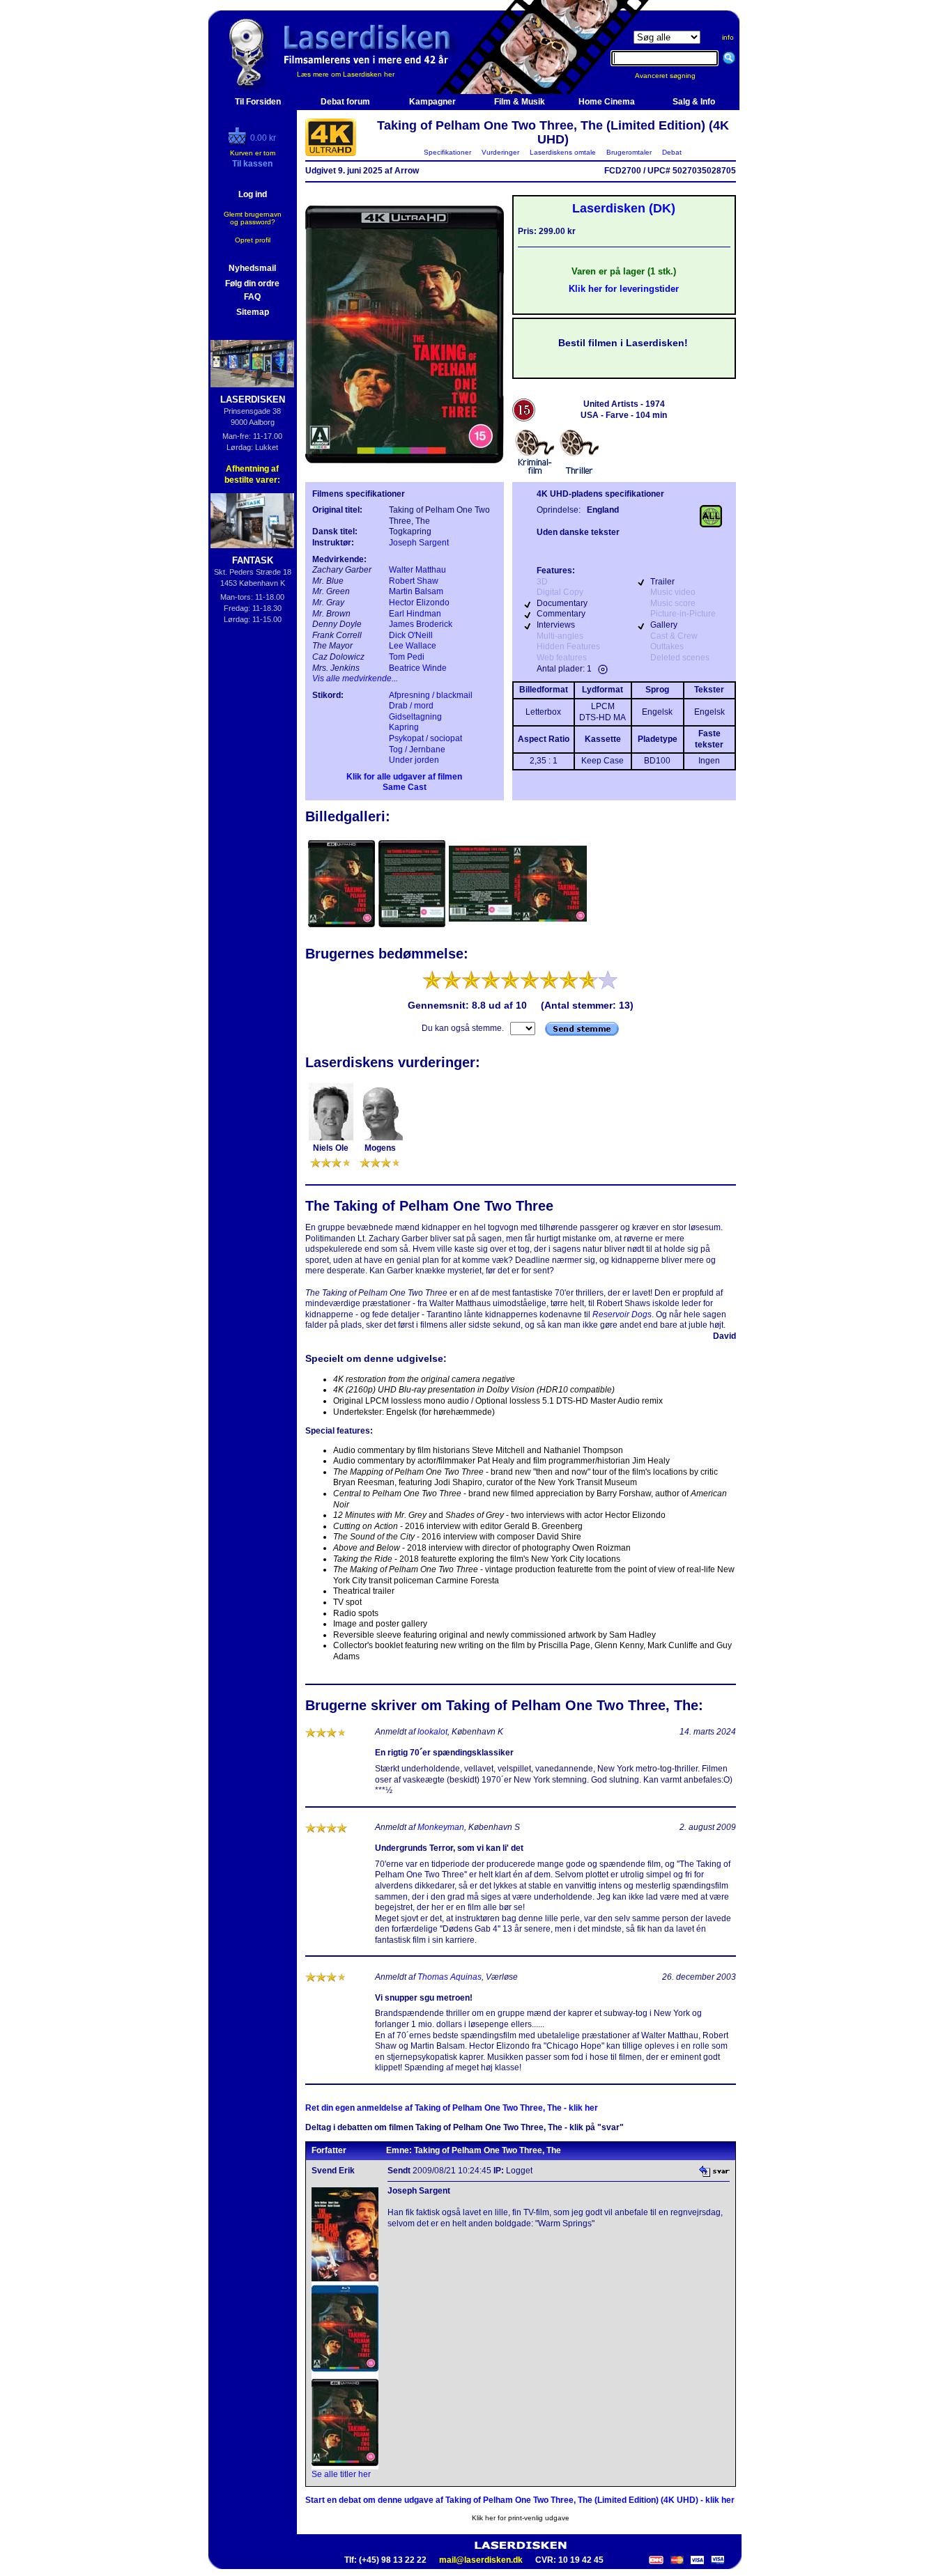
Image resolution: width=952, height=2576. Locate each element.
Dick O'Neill (411, 635)
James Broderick (421, 624)
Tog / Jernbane (417, 750)
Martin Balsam (416, 591)
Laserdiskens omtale (563, 152)
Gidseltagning (415, 717)
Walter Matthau (417, 570)
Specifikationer (447, 152)
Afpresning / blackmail (431, 695)
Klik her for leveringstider (624, 289)
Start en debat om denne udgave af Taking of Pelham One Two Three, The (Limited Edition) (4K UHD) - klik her (520, 2500)
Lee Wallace (413, 646)
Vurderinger (500, 152)
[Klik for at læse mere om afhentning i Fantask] (253, 521)
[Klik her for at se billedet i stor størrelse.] (343, 929)
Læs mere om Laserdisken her (346, 74)
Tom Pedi (407, 657)
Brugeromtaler (629, 152)
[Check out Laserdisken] (239, 141)
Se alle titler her (341, 2474)
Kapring (404, 727)
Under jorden (414, 760)
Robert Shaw (414, 581)
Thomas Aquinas (450, 1977)
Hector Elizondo (419, 603)
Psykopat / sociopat (425, 738)
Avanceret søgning (674, 76)
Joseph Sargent (419, 543)
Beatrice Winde (418, 668)
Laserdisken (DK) (624, 208)
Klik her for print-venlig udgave (521, 2518)
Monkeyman (441, 1827)
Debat (672, 152)
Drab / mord (411, 706)
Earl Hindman (415, 614)
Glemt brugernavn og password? (253, 218)
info (728, 37)
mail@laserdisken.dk (481, 2560)
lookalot (432, 1732)
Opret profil (253, 240)
